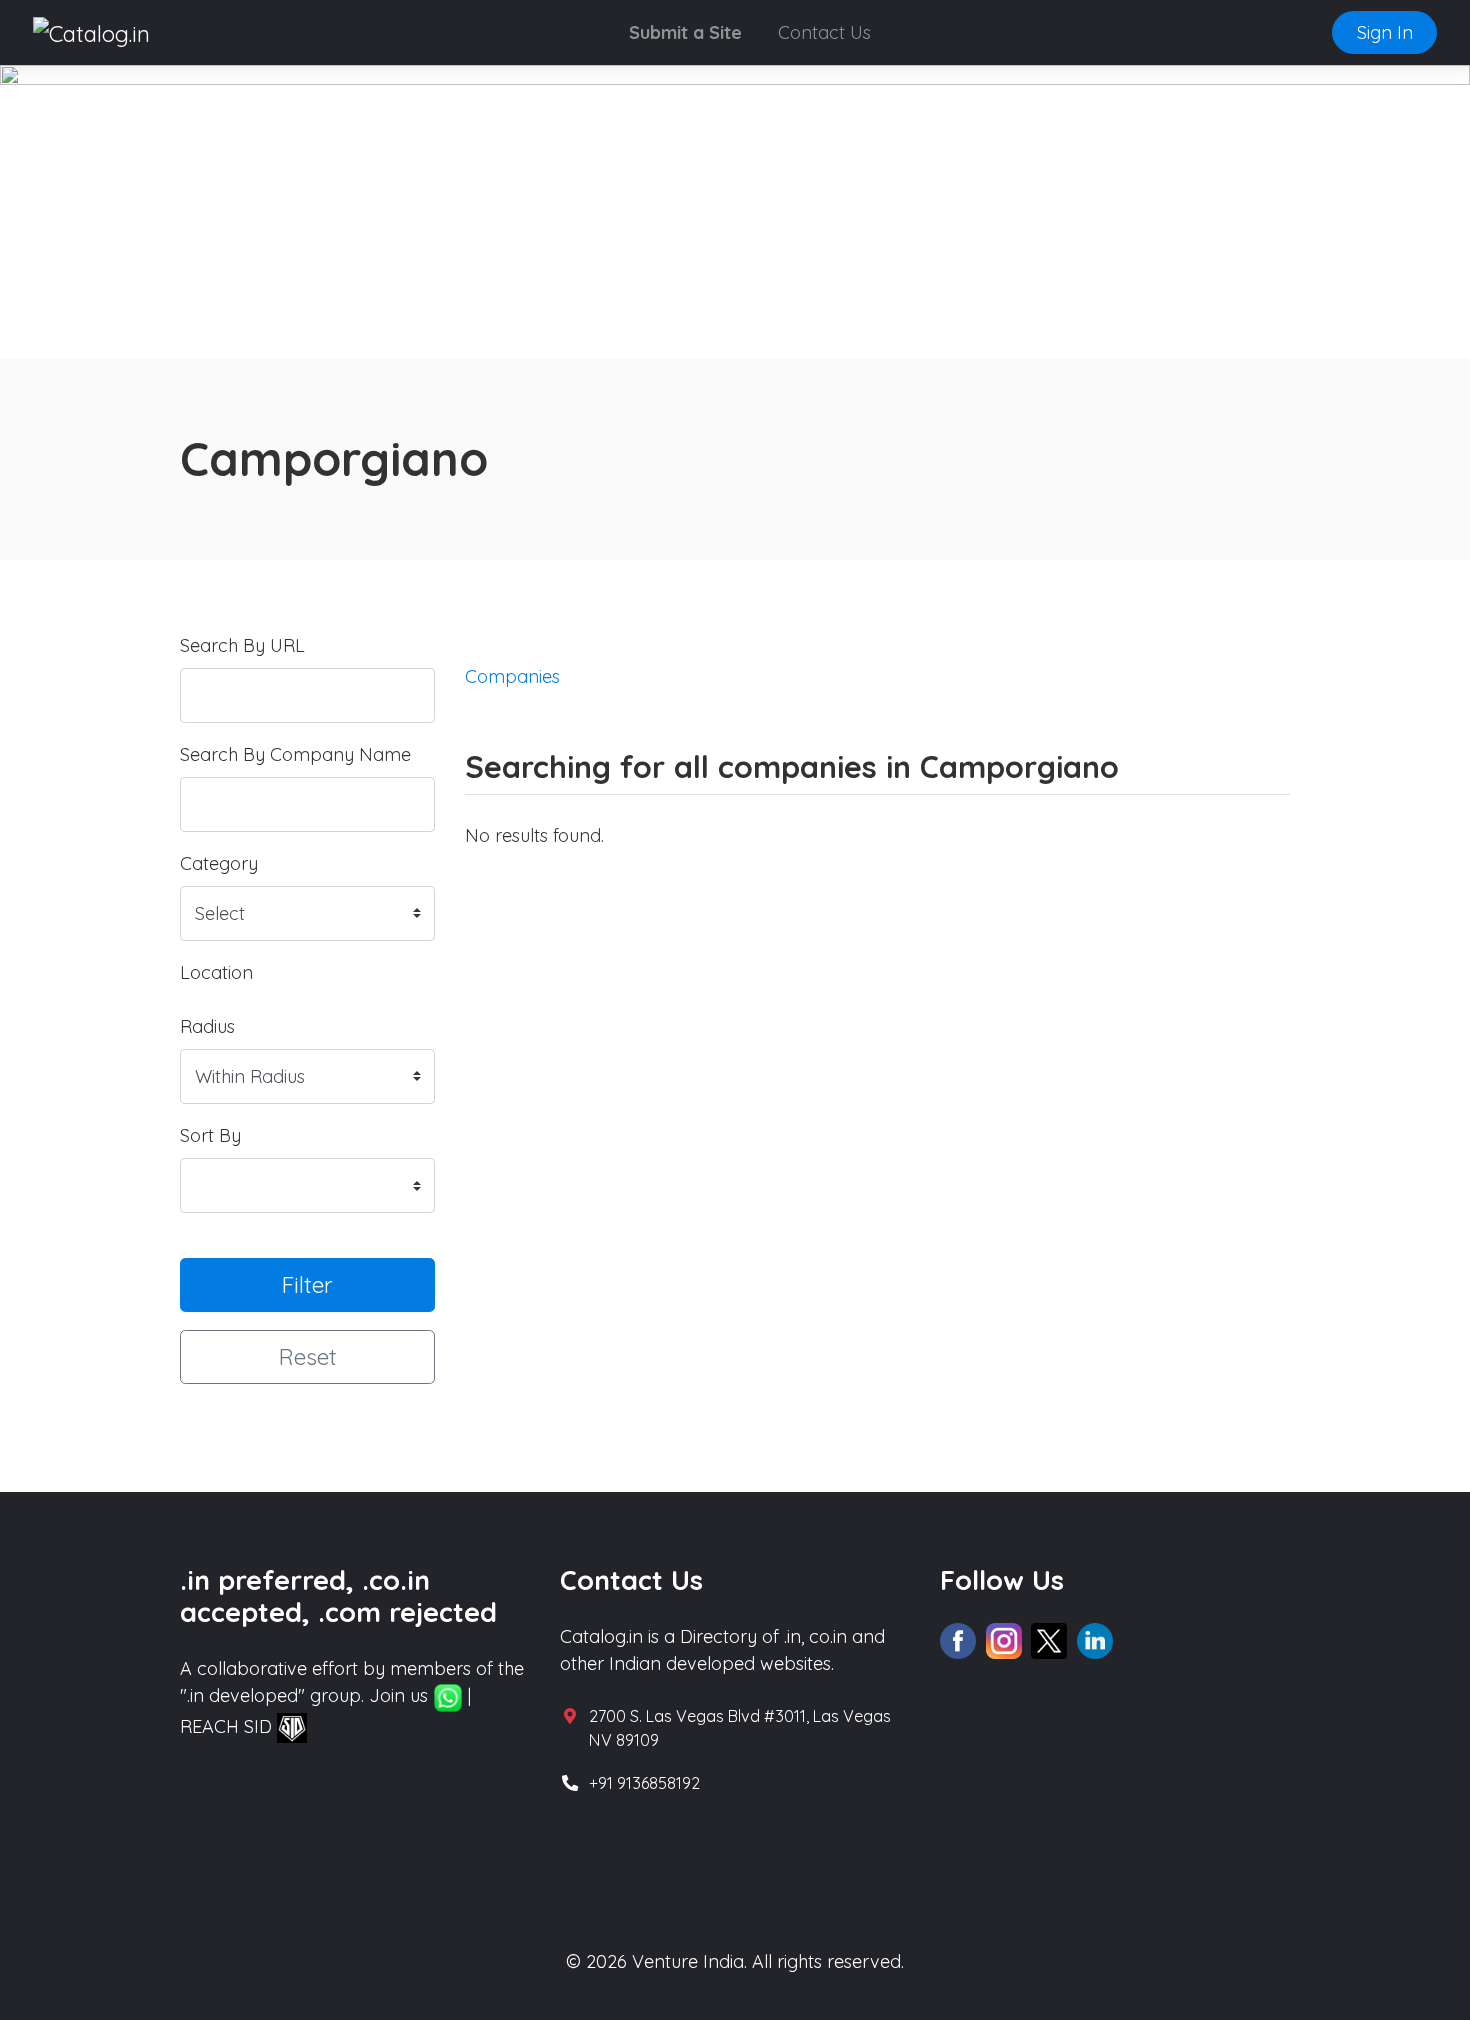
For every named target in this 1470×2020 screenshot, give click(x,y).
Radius (207, 1026)
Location (216, 972)
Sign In (1385, 32)
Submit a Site (685, 32)
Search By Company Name (295, 754)
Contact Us (824, 32)
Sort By (210, 1135)
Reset (308, 1356)
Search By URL (242, 645)
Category (219, 863)
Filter (307, 1284)
